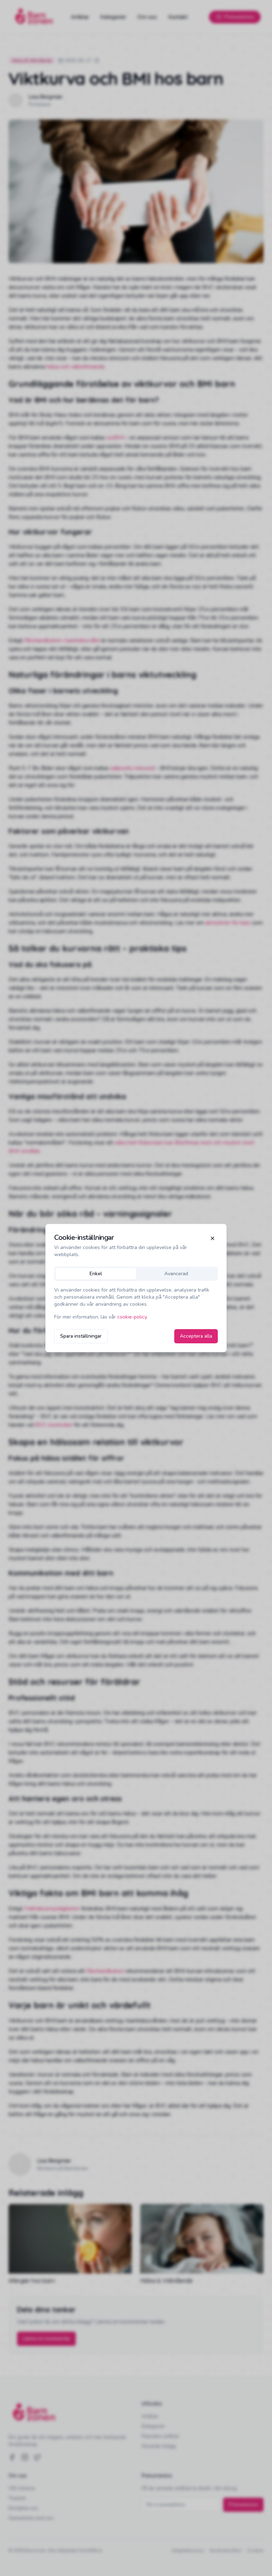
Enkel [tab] (96, 1274)
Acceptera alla (196, 1336)
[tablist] (136, 1274)
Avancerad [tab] (176, 1274)
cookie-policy (132, 1317)
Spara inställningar (81, 1336)
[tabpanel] (136, 1304)
